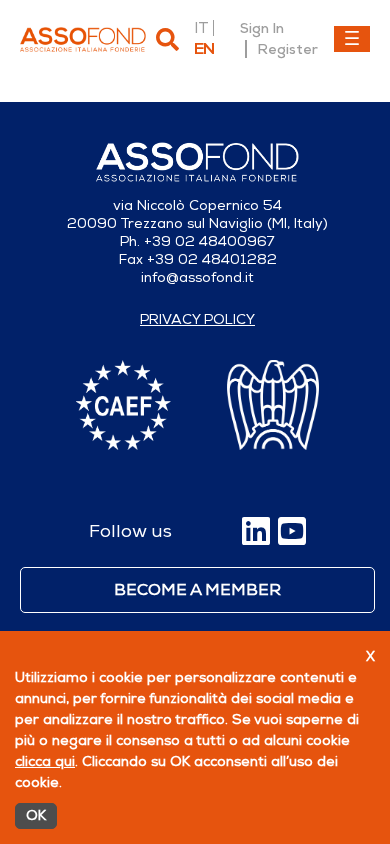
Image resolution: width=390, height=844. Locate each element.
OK (36, 815)
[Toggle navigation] (352, 39)
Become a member (197, 590)
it (201, 28)
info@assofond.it (197, 277)
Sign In (262, 28)
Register (287, 49)
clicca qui (45, 761)
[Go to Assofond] (83, 39)
